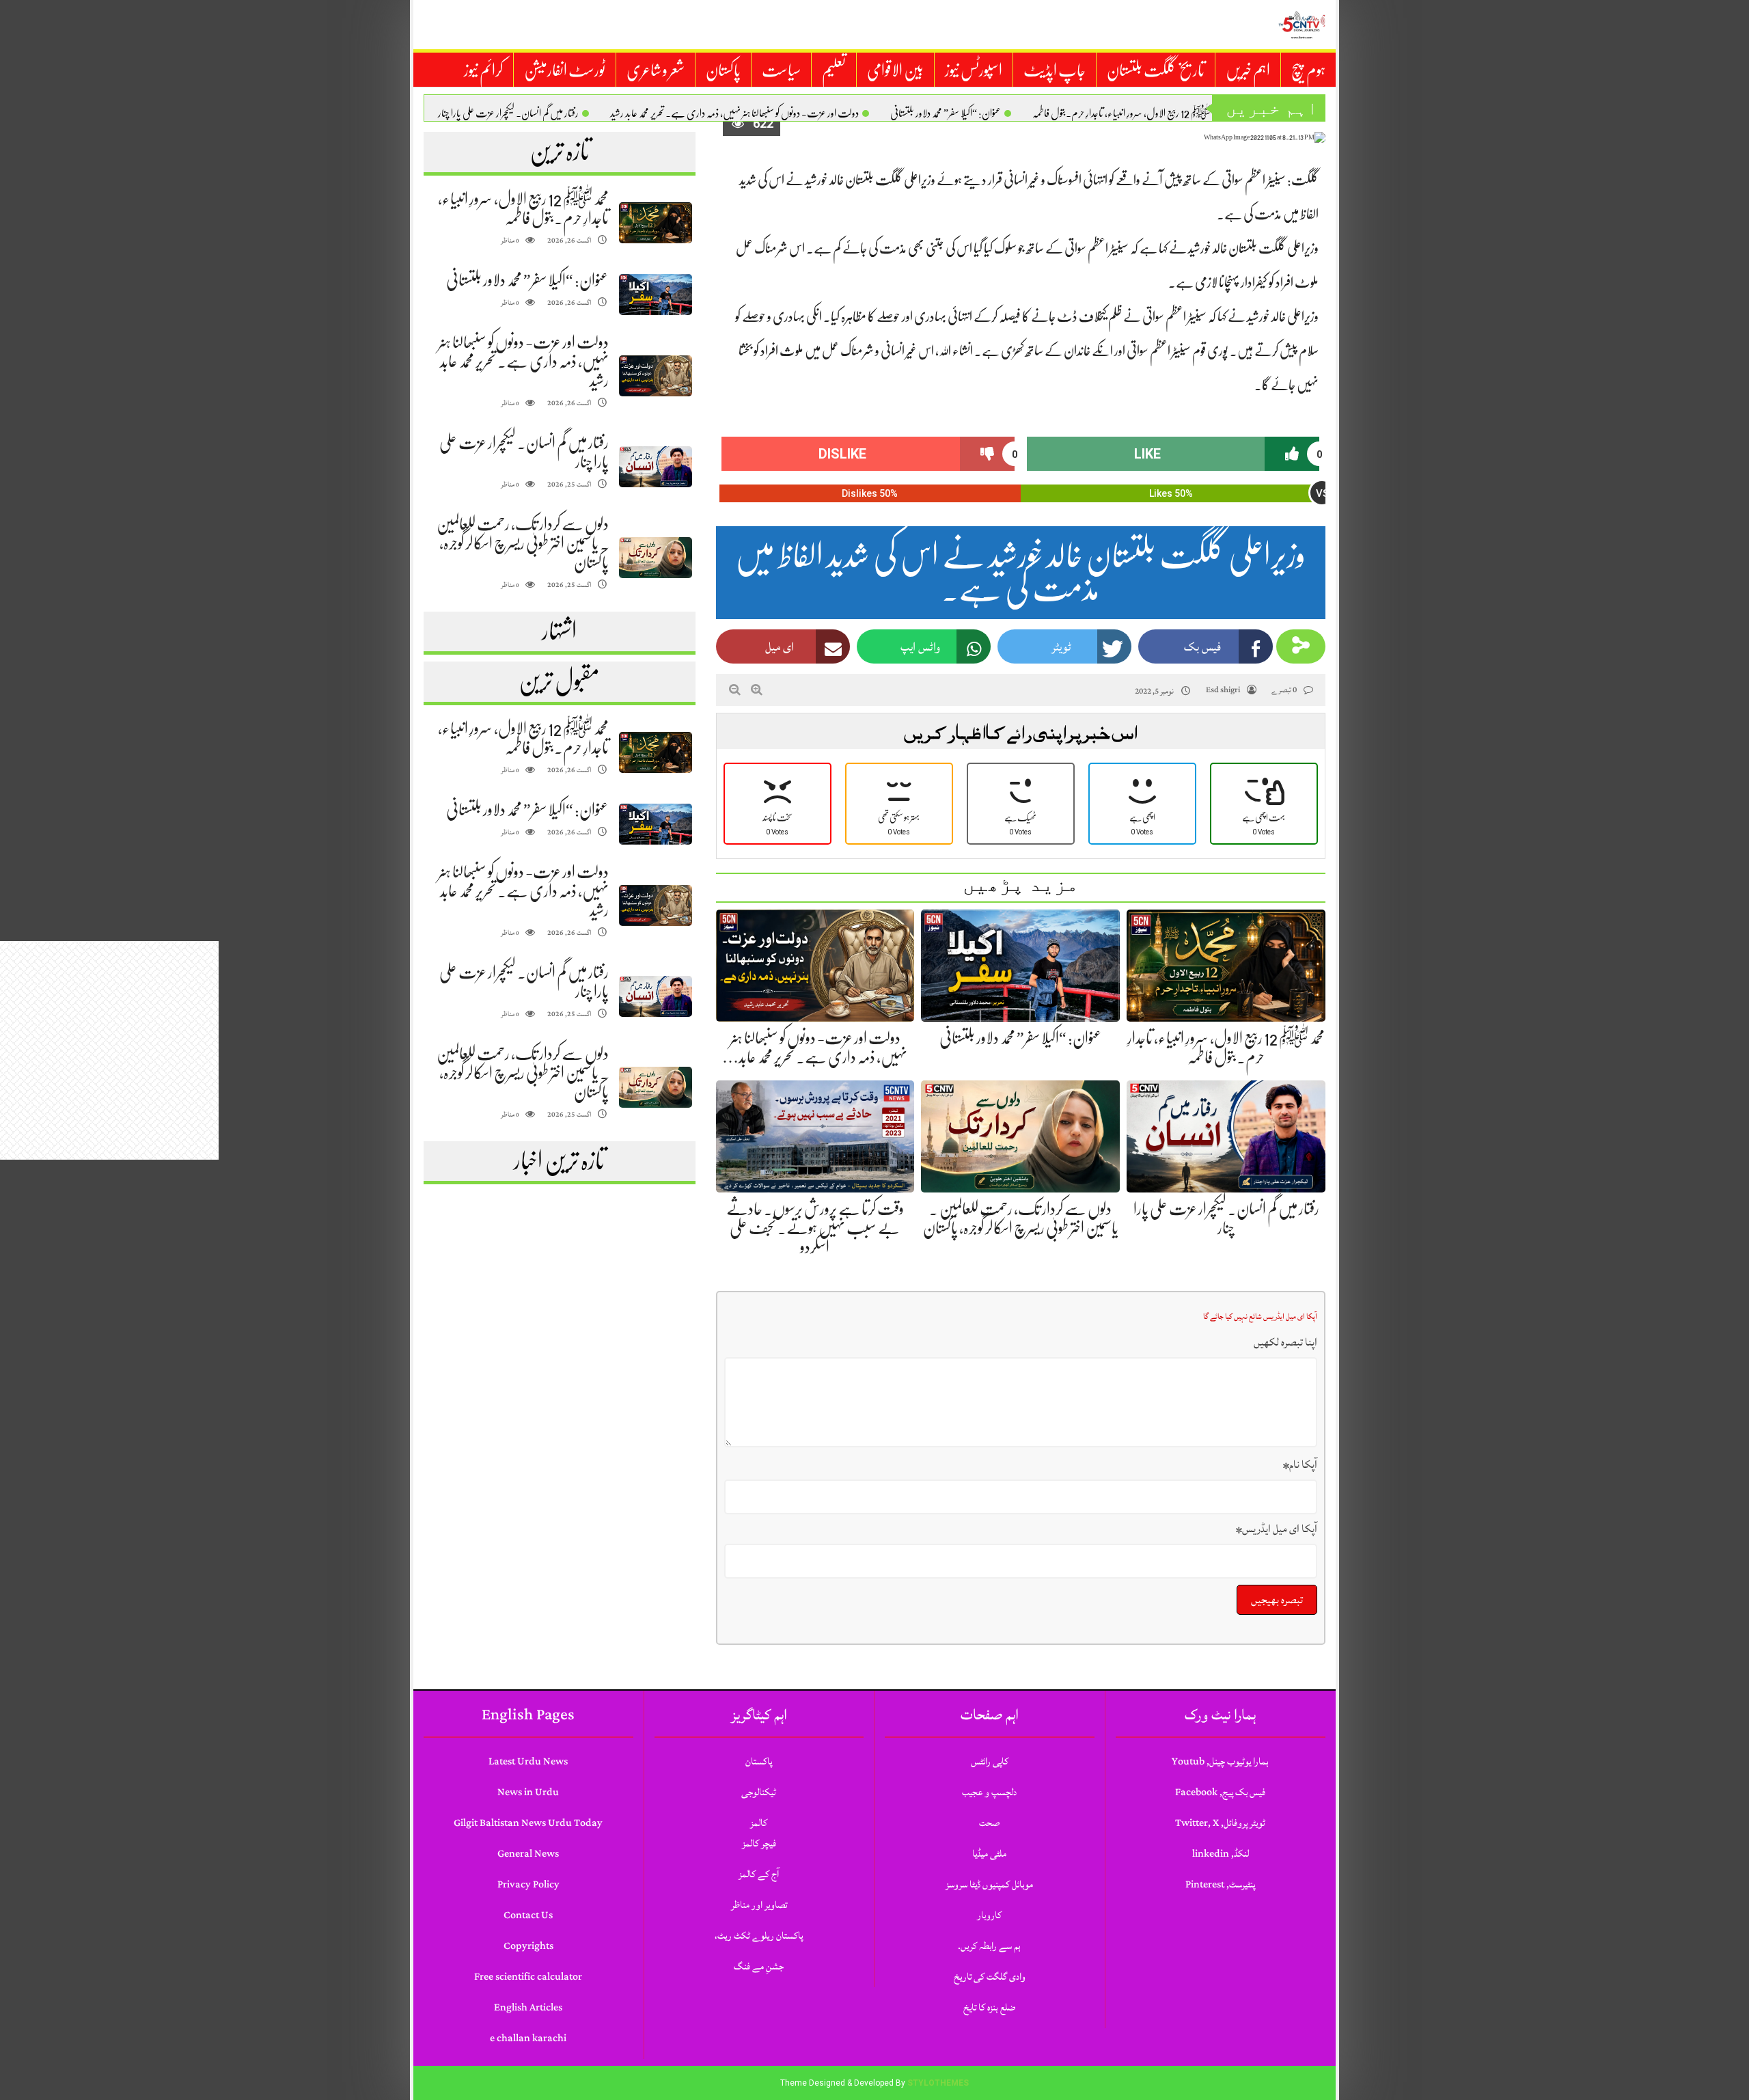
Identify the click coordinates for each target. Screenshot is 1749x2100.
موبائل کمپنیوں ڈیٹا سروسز (989, 1884)
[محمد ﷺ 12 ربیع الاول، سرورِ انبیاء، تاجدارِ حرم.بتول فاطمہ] (655, 223)
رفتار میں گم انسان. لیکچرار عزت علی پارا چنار (508, 113)
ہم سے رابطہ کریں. (989, 1946)
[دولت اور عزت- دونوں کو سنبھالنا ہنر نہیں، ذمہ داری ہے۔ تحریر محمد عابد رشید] (655, 376)
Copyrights (528, 1946)
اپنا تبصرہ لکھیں (1285, 1342)
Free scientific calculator (528, 1977)
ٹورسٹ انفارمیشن (565, 70)
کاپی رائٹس (990, 1761)
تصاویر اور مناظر (759, 1905)
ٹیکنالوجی (759, 1792)
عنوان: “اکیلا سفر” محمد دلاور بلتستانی (946, 113)
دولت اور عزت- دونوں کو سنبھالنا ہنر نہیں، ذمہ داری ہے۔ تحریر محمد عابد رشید (734, 113)
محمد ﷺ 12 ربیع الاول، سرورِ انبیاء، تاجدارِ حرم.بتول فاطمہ (1127, 113)
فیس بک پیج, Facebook (1220, 1792)
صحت (989, 1823)
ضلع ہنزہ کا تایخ (989, 2007)
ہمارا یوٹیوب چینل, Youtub (1220, 1761)
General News (528, 1854)
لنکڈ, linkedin (1221, 1854)
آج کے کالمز (759, 1874)
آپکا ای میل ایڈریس (1277, 1529)
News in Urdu (528, 1792)
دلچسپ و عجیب (989, 1792)
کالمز (759, 1823)
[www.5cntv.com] (1302, 25)
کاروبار (989, 1915)
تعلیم (834, 70)
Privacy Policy (528, 1884)
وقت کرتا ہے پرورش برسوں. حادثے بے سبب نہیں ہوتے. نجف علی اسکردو (815, 1228)
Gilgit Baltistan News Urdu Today (528, 1823)
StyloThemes (938, 2083)
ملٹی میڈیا (989, 1854)
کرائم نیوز (483, 70)
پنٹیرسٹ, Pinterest (1220, 1884)
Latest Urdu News (528, 1761)
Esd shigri (1223, 690)
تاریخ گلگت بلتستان (1156, 70)
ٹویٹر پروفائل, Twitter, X (1220, 1823)
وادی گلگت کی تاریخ (990, 1977)
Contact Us (528, 1915)
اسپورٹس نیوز (974, 70)
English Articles (528, 2007)
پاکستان (723, 70)
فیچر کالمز (759, 1843)
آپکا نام (1300, 1464)
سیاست (781, 70)
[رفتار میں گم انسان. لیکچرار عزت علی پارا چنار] (655, 467)
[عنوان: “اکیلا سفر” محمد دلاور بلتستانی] (655, 295)
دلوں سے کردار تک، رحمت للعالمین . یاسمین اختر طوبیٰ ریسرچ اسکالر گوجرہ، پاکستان (523, 543)
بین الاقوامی (895, 70)
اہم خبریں (1248, 70)
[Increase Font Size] (757, 690)
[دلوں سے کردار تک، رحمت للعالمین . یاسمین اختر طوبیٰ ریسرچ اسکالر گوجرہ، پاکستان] (655, 558)
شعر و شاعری (656, 70)
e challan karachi (528, 2038)
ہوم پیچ (1308, 70)
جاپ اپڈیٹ (1055, 70)
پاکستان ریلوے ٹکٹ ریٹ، (759, 1936)
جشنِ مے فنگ (759, 1966)
